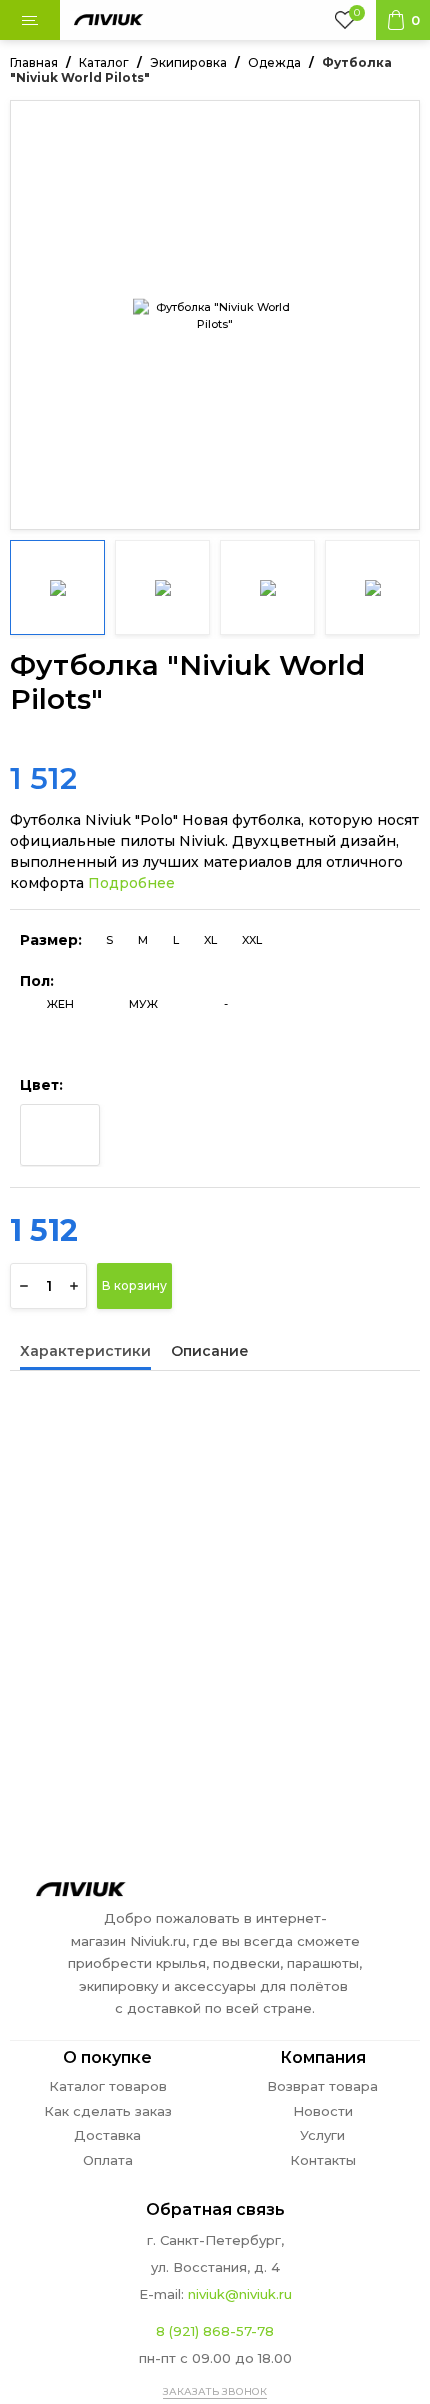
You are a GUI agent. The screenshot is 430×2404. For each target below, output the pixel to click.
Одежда (274, 62)
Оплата (108, 2160)
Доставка (107, 2135)
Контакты (323, 2160)
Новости (323, 2111)
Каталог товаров (108, 2086)
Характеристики (85, 1352)
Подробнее (131, 883)
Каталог (104, 62)
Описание (210, 1352)
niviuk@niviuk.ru (240, 2294)
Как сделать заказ (108, 2111)
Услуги (322, 2135)
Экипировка (188, 62)
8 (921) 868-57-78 (215, 2331)
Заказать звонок (215, 2391)
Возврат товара (322, 2086)
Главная (34, 62)
